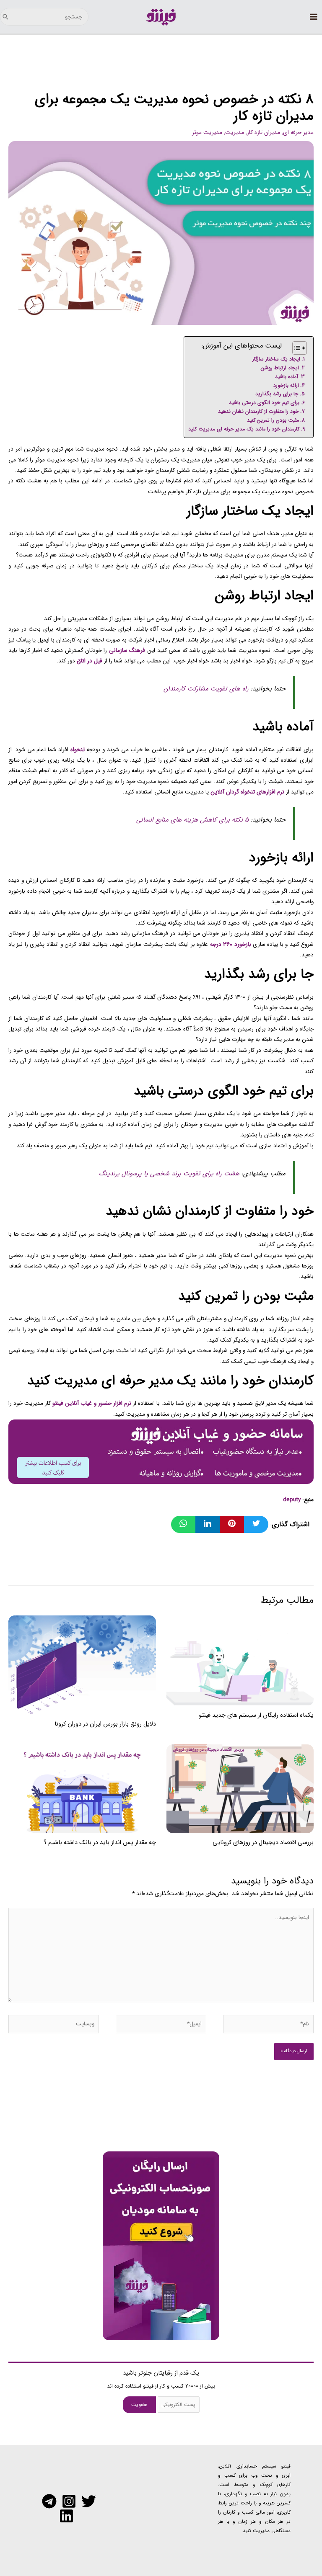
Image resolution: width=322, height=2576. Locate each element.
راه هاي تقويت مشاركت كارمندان (206, 689)
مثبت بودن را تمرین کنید (273, 420)
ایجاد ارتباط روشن (280, 368)
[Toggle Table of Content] (295, 348)
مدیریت (235, 133)
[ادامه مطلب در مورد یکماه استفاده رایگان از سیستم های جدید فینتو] (240, 1660)
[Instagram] (69, 2501)
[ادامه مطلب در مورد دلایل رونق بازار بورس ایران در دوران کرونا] (82, 1665)
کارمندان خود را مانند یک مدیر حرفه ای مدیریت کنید (244, 429)
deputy (292, 1500)
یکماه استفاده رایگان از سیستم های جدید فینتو (256, 1715)
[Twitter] (89, 2501)
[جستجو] (5, 17)
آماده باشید (287, 377)
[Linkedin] (66, 2516)
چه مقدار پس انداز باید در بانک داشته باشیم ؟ (100, 1843)
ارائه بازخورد (286, 385)
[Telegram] (49, 2501)
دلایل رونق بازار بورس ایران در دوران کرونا (105, 1724)
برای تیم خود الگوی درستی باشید (264, 403)
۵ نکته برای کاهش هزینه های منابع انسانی (192, 820)
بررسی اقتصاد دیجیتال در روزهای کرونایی (263, 1843)
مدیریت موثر (207, 133)
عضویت (139, 2405)
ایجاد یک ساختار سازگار (276, 359)
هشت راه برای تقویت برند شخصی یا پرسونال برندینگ (169, 1174)
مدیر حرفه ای (298, 133)
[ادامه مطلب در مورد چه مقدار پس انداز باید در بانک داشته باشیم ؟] (82, 1789)
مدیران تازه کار (264, 133)
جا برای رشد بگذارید (277, 394)
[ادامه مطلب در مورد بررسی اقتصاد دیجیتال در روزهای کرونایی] (240, 1789)
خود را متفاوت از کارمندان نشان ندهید (258, 411)
